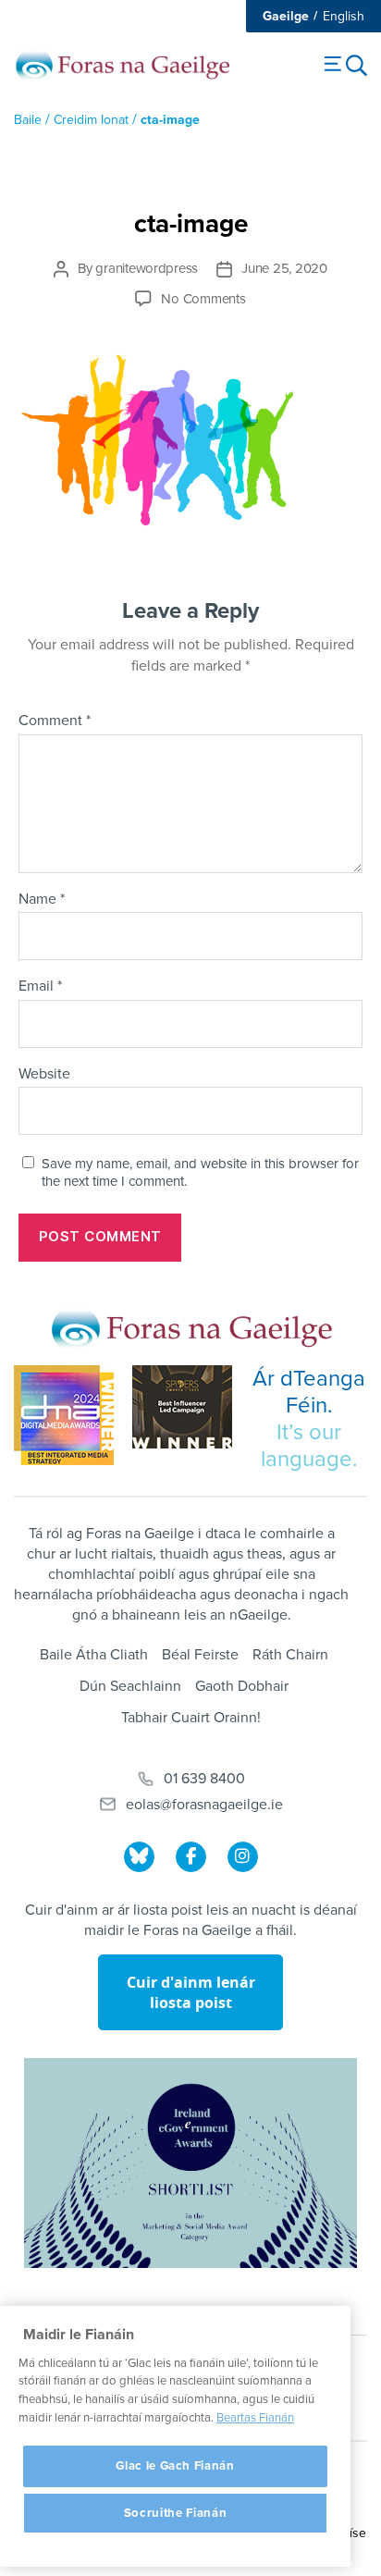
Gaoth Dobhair (242, 1686)
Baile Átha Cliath (94, 1655)
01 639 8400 (204, 1779)
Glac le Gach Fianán (175, 2466)
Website (44, 1075)
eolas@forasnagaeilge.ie (204, 1805)
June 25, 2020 (284, 268)
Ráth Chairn (290, 1655)
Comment (55, 721)
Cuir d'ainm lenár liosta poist (191, 1992)
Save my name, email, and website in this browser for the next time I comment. (200, 1172)
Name (42, 900)
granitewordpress (147, 268)
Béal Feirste (200, 1655)
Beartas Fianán (255, 2418)
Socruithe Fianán (176, 2513)
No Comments (203, 299)
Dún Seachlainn (130, 1686)
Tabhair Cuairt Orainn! (191, 1718)
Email (40, 987)
